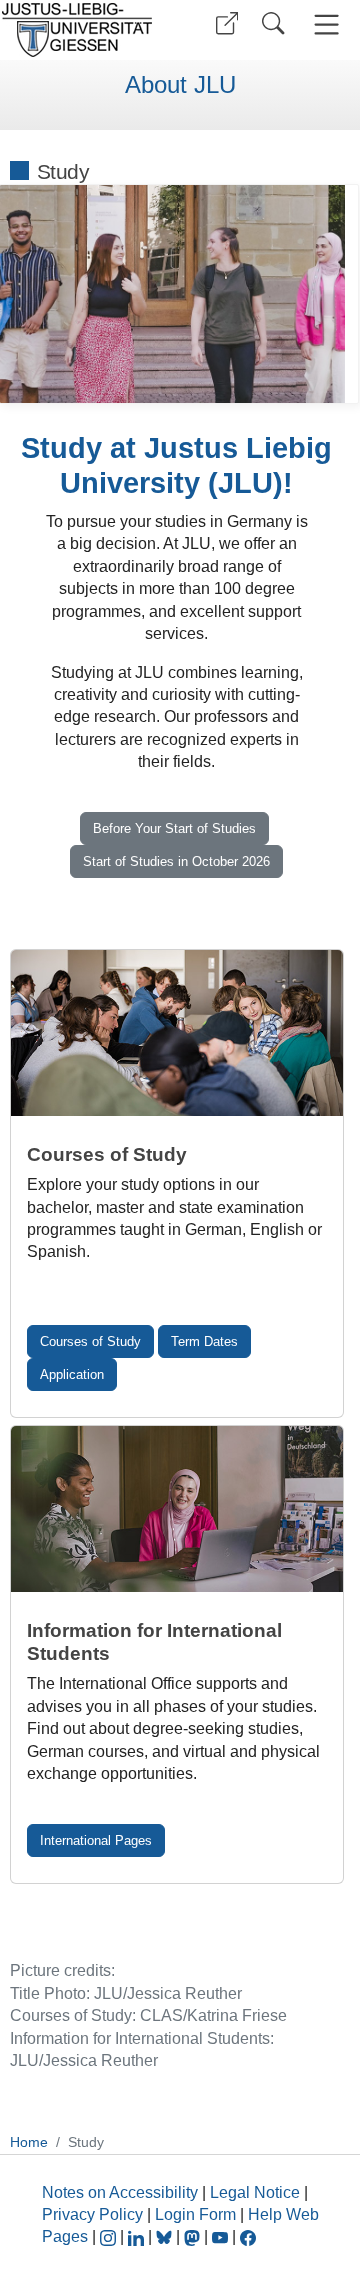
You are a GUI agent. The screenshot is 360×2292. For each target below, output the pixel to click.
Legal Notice (255, 2192)
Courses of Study (90, 1341)
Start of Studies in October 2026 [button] (176, 861)
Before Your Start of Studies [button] (174, 828)
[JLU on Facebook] (248, 2236)
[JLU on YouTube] (222, 2236)
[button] (227, 23)
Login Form (195, 2214)
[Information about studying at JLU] (177, 1509)
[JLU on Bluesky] (166, 2236)
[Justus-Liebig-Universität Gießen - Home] (83, 30)
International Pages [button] (96, 1840)
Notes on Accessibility (122, 2192)
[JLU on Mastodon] (194, 2236)
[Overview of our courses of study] (177, 1033)
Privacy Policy (92, 2214)
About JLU (180, 85)
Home (29, 2142)
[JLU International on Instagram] (110, 2236)
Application (72, 1374)
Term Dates (204, 1341)
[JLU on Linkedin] (138, 2236)
